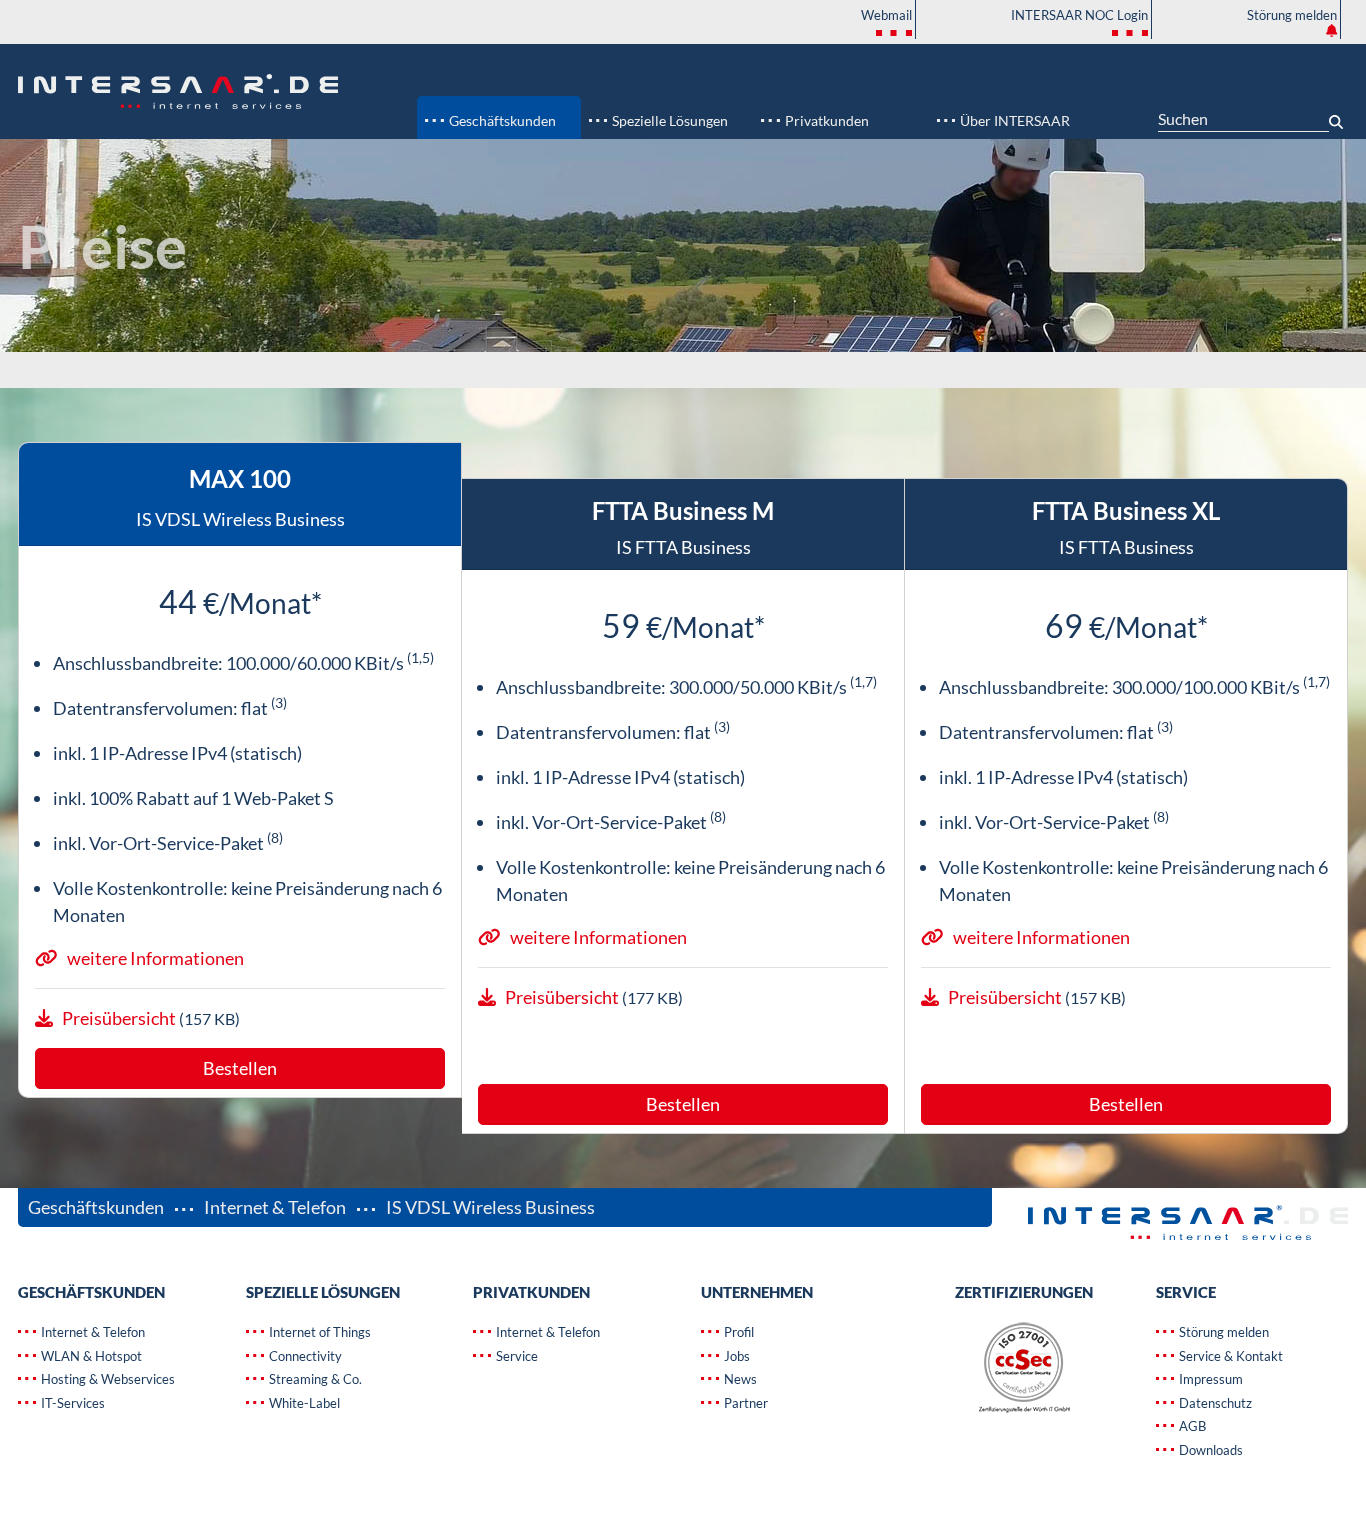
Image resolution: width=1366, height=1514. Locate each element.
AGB (1191, 1426)
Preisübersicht (120, 1018)
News (739, 1379)
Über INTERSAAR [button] (1013, 120)
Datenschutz (1214, 1403)
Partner (744, 1403)
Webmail (886, 15)
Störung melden (1292, 15)
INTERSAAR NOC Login (1079, 15)
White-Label (303, 1403)
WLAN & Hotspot (90, 1356)
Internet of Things (318, 1332)
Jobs (735, 1356)
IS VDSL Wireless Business (489, 1207)
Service (515, 1356)
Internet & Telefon (275, 1207)
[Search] (1338, 114)
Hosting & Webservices (106, 1379)
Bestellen (240, 1068)
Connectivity (304, 1356)
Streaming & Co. (314, 1379)
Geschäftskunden (97, 1207)
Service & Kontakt (1229, 1356)
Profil (737, 1332)
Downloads (1209, 1450)
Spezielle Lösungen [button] (668, 120)
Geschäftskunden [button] (501, 120)
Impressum (1209, 1379)
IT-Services (71, 1403)
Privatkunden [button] (825, 120)
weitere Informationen (155, 958)
